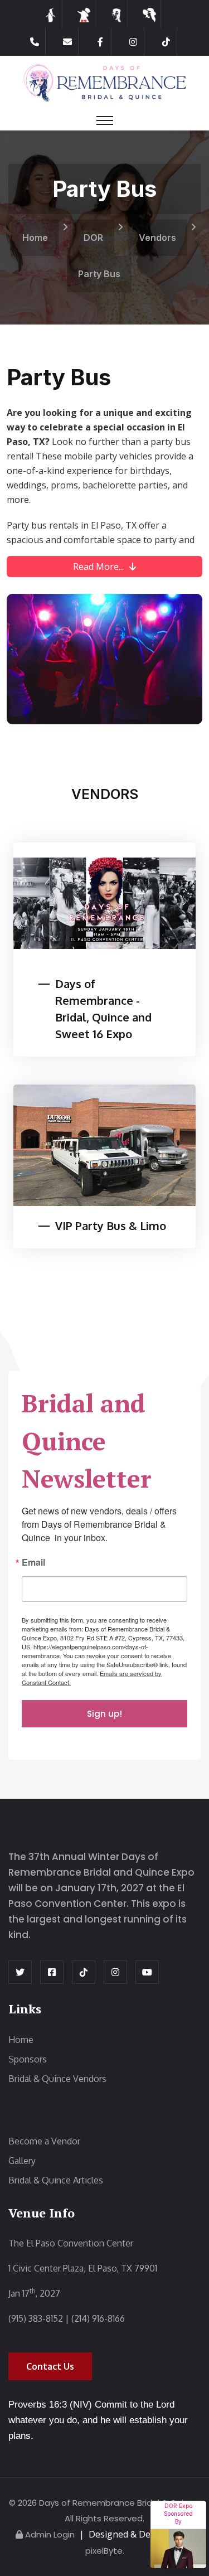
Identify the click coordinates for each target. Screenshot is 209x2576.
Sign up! (104, 1714)
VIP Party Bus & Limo (111, 1226)
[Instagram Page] (133, 42)
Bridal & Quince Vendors (57, 2079)
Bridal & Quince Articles (56, 2180)
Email (33, 1563)
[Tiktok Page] (166, 42)
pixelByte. (105, 2551)
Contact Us (50, 2366)
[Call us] (35, 42)
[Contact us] (67, 42)
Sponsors (28, 2059)
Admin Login (50, 2534)
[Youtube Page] (147, 1972)
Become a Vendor (44, 2141)
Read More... (98, 566)
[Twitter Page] (20, 1972)
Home (35, 238)
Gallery (22, 2161)
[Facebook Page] (100, 42)
